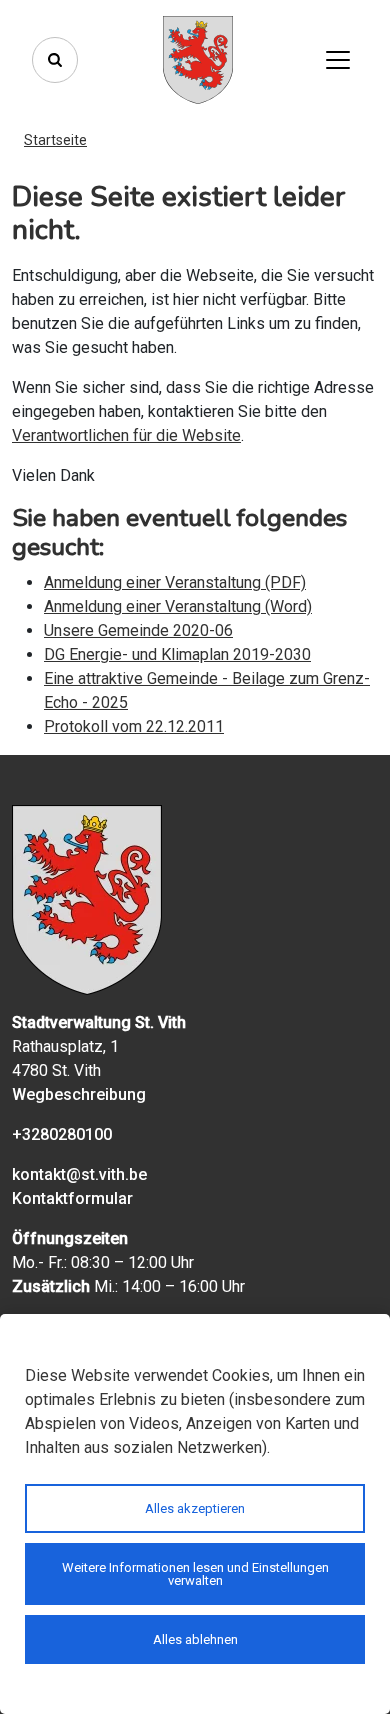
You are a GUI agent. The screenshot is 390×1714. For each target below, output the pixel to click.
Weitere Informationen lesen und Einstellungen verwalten (195, 1574)
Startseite (55, 140)
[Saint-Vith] (198, 60)
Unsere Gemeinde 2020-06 (138, 630)
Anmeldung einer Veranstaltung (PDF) (175, 582)
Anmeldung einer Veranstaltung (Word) (178, 606)
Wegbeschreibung (79, 1094)
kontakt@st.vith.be (79, 1174)
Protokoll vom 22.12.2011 (134, 726)
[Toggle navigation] (338, 60)
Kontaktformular (72, 1198)
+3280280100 (62, 1134)
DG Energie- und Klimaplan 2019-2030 (177, 654)
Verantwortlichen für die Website (126, 435)
